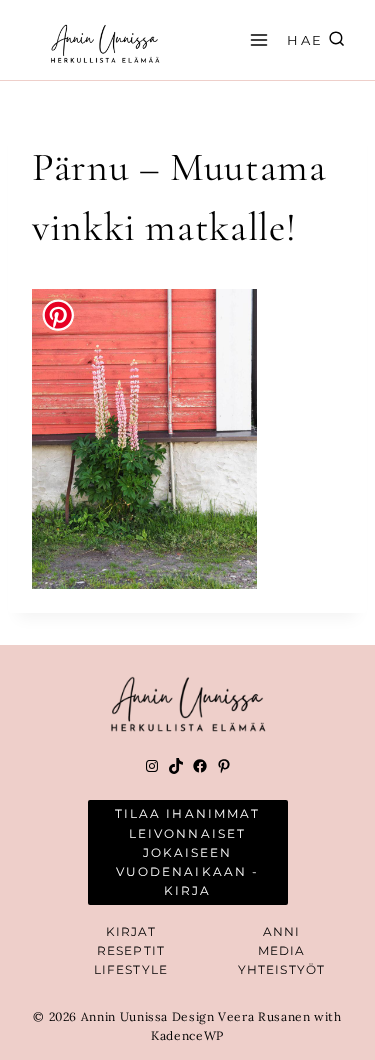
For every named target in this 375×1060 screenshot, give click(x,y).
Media (282, 950)
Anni (281, 931)
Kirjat (131, 931)
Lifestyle (131, 969)
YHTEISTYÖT (281, 969)
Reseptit (131, 950)
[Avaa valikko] (256, 39)
